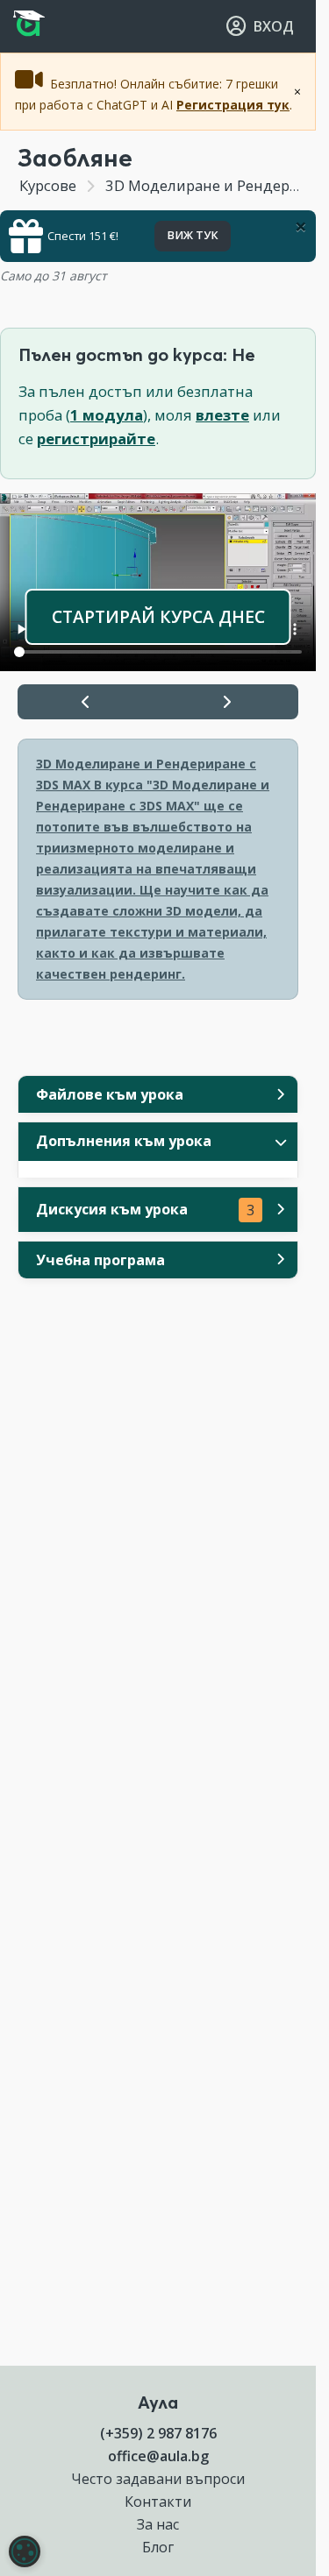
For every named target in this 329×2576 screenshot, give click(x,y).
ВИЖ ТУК (193, 235)
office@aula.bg (158, 2456)
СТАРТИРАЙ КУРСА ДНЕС (158, 616)
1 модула (107, 415)
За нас (158, 2524)
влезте (222, 415)
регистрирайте (96, 439)
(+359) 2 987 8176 (158, 2433)
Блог (158, 2547)
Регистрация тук (233, 105)
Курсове (48, 185)
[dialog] (25, 2551)
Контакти (158, 2502)
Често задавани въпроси (158, 2479)
